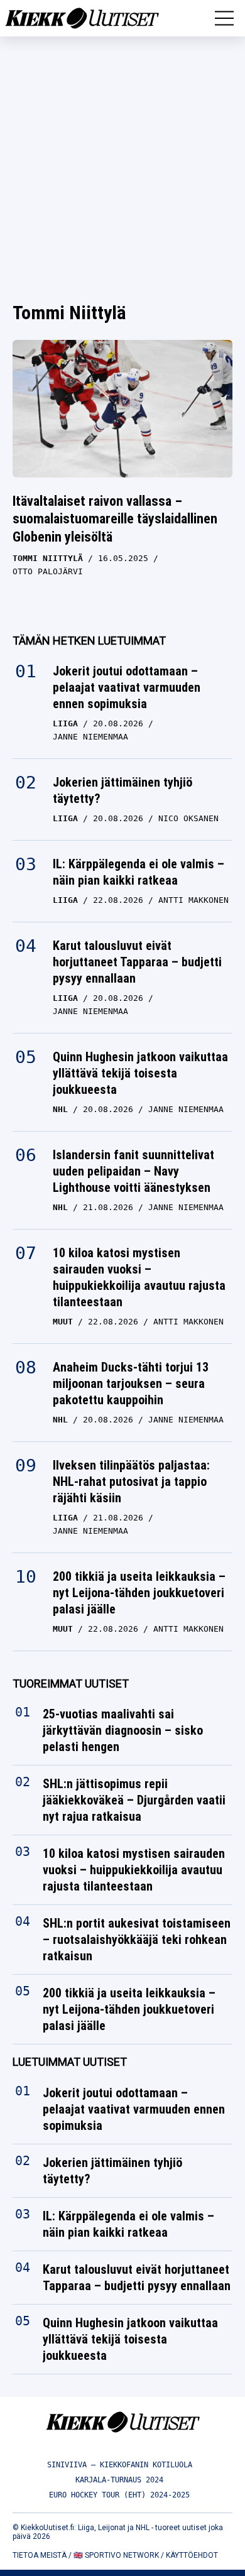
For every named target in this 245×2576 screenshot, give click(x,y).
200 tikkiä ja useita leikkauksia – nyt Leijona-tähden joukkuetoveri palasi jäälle (139, 1593)
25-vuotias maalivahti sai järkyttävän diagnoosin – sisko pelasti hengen (123, 1730)
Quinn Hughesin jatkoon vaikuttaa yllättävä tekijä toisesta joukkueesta (140, 1073)
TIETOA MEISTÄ (40, 2555)
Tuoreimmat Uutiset (71, 1684)
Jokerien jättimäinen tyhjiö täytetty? (122, 790)
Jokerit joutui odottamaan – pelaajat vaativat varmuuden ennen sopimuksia (127, 687)
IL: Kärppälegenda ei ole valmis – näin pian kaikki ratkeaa (139, 872)
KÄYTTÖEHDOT (192, 2555)
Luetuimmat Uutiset (70, 2062)
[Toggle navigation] (224, 18)
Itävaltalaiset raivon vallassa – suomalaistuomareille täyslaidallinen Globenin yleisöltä (115, 519)
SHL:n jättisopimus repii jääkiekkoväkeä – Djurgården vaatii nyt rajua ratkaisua (134, 1800)
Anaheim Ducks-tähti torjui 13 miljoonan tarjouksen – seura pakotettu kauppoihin (131, 1384)
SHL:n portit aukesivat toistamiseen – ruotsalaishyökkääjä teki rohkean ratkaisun (137, 1940)
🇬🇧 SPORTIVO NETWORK (116, 2555)
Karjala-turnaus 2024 (119, 2480)
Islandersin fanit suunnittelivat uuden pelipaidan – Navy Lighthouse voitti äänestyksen (133, 1171)
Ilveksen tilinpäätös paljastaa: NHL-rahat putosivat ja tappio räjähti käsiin (131, 1482)
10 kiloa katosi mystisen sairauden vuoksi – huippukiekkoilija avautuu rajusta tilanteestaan (139, 1277)
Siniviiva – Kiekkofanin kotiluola (120, 2465)
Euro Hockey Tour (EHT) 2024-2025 (119, 2495)
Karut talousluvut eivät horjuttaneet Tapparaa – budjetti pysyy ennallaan (137, 962)
